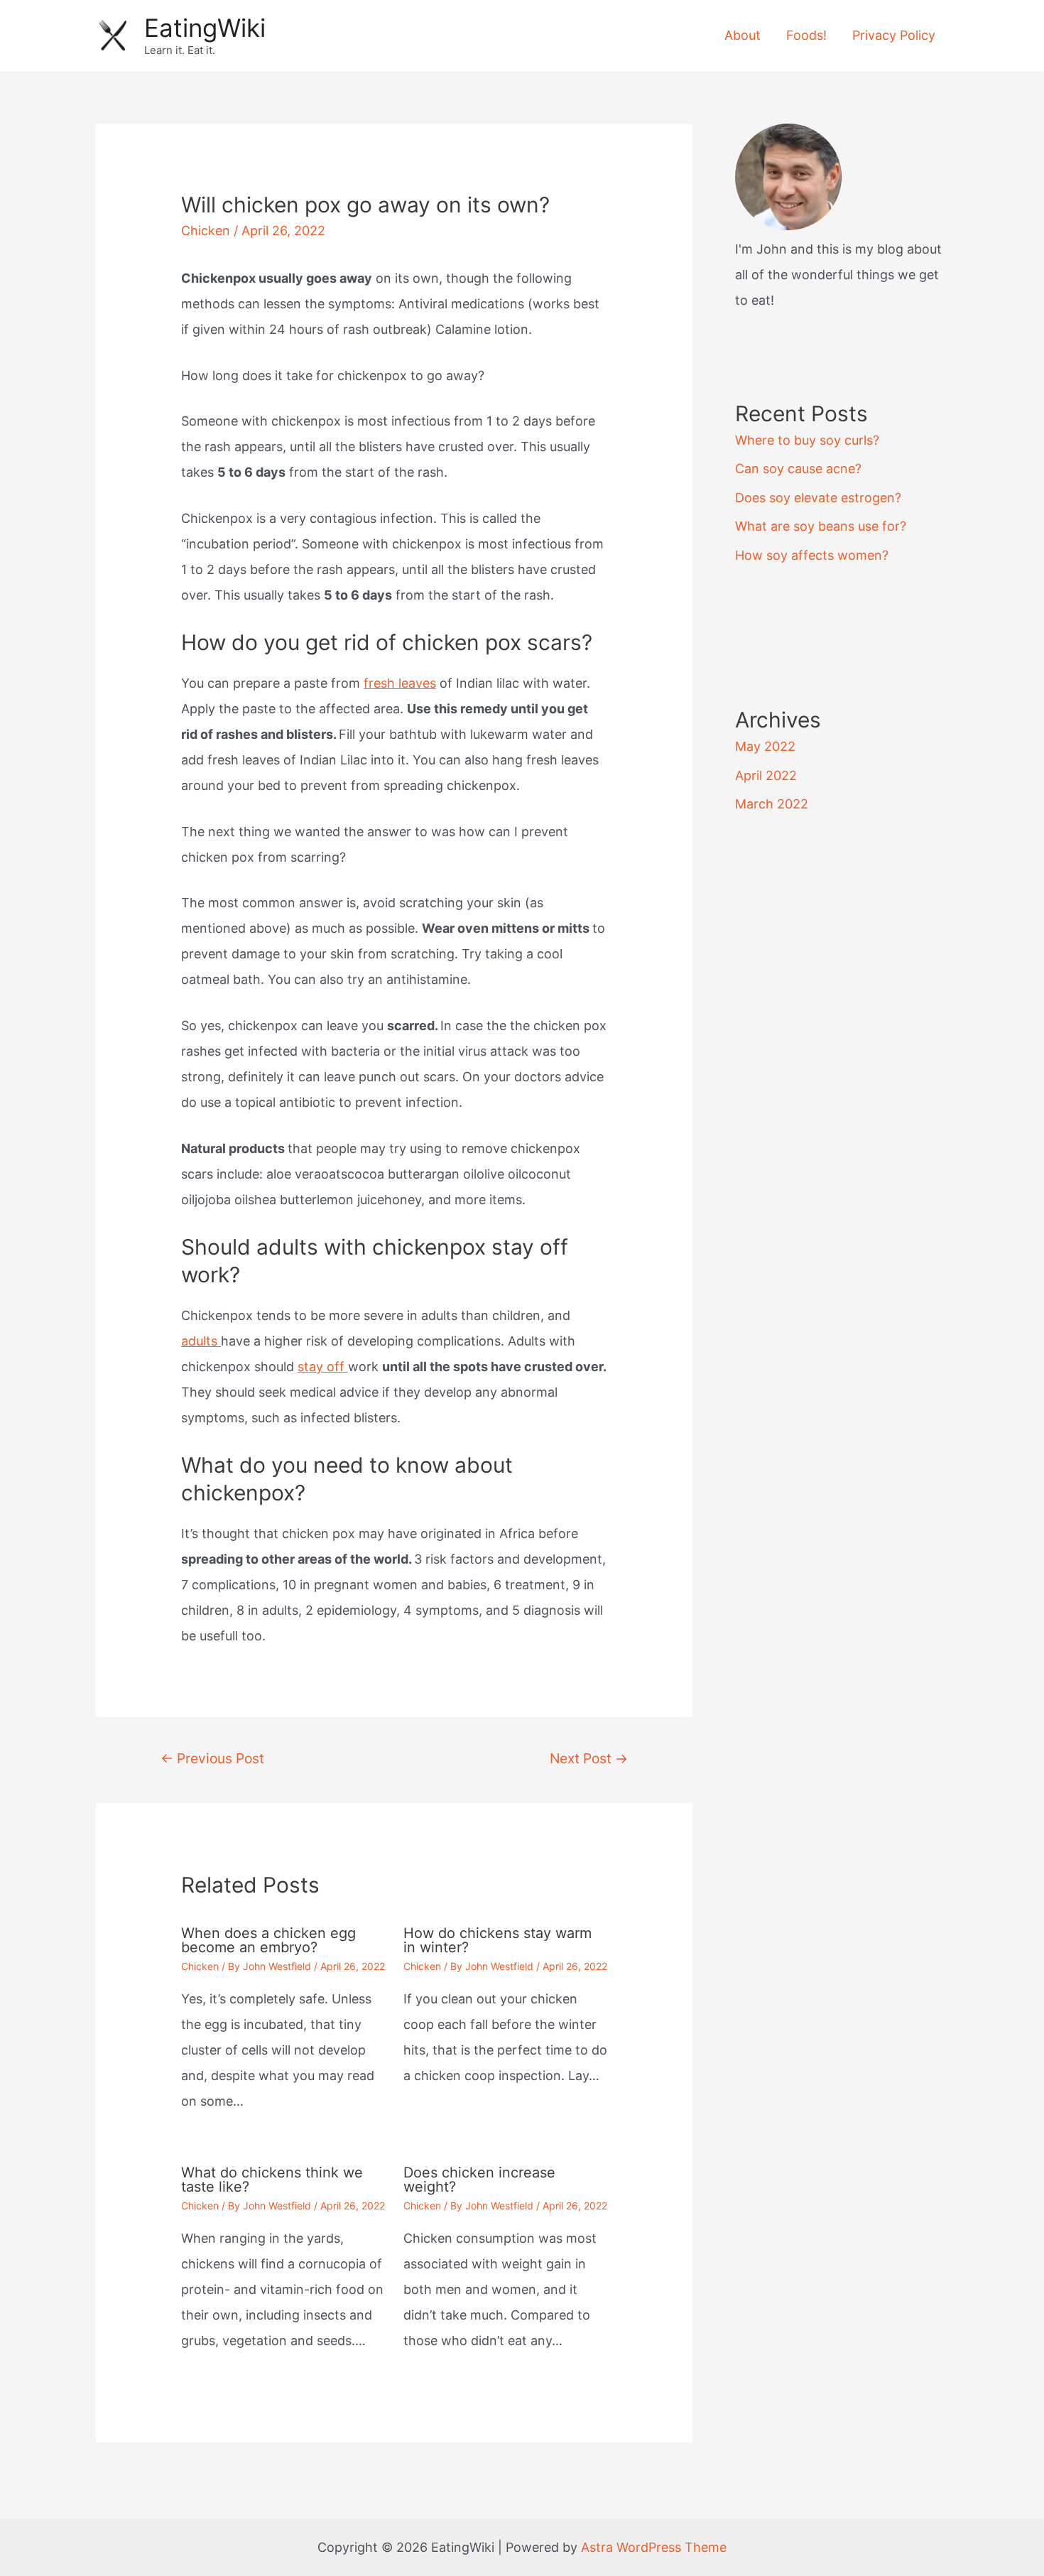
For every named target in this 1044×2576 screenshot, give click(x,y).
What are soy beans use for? (821, 526)
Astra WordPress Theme (654, 2547)
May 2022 (765, 746)
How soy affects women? (812, 555)
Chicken (206, 231)
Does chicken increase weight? (479, 2180)
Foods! (806, 35)
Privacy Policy (894, 35)
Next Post (589, 1758)
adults (201, 1341)
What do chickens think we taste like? (272, 2180)
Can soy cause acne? (798, 469)
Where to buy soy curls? (807, 440)
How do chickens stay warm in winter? (497, 1940)
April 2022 (766, 775)
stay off (323, 1367)
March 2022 (772, 804)
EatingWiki (205, 28)
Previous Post (212, 1758)
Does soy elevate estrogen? (818, 498)
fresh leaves (400, 683)
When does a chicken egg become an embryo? (268, 1940)
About (743, 35)
